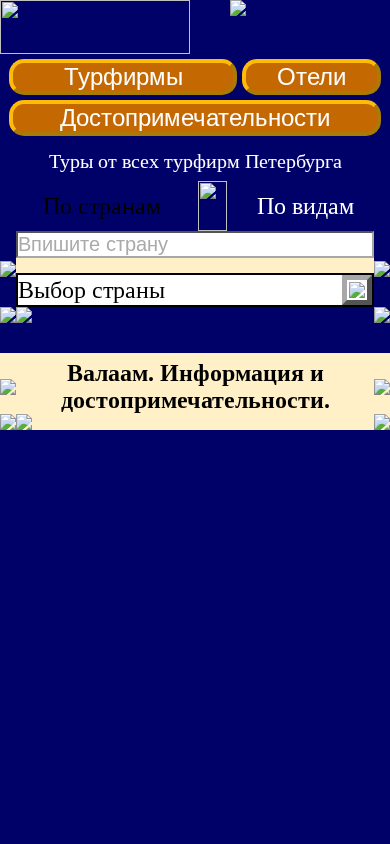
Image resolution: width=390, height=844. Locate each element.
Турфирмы (123, 76)
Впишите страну (93, 244)
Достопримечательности (195, 117)
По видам (305, 206)
